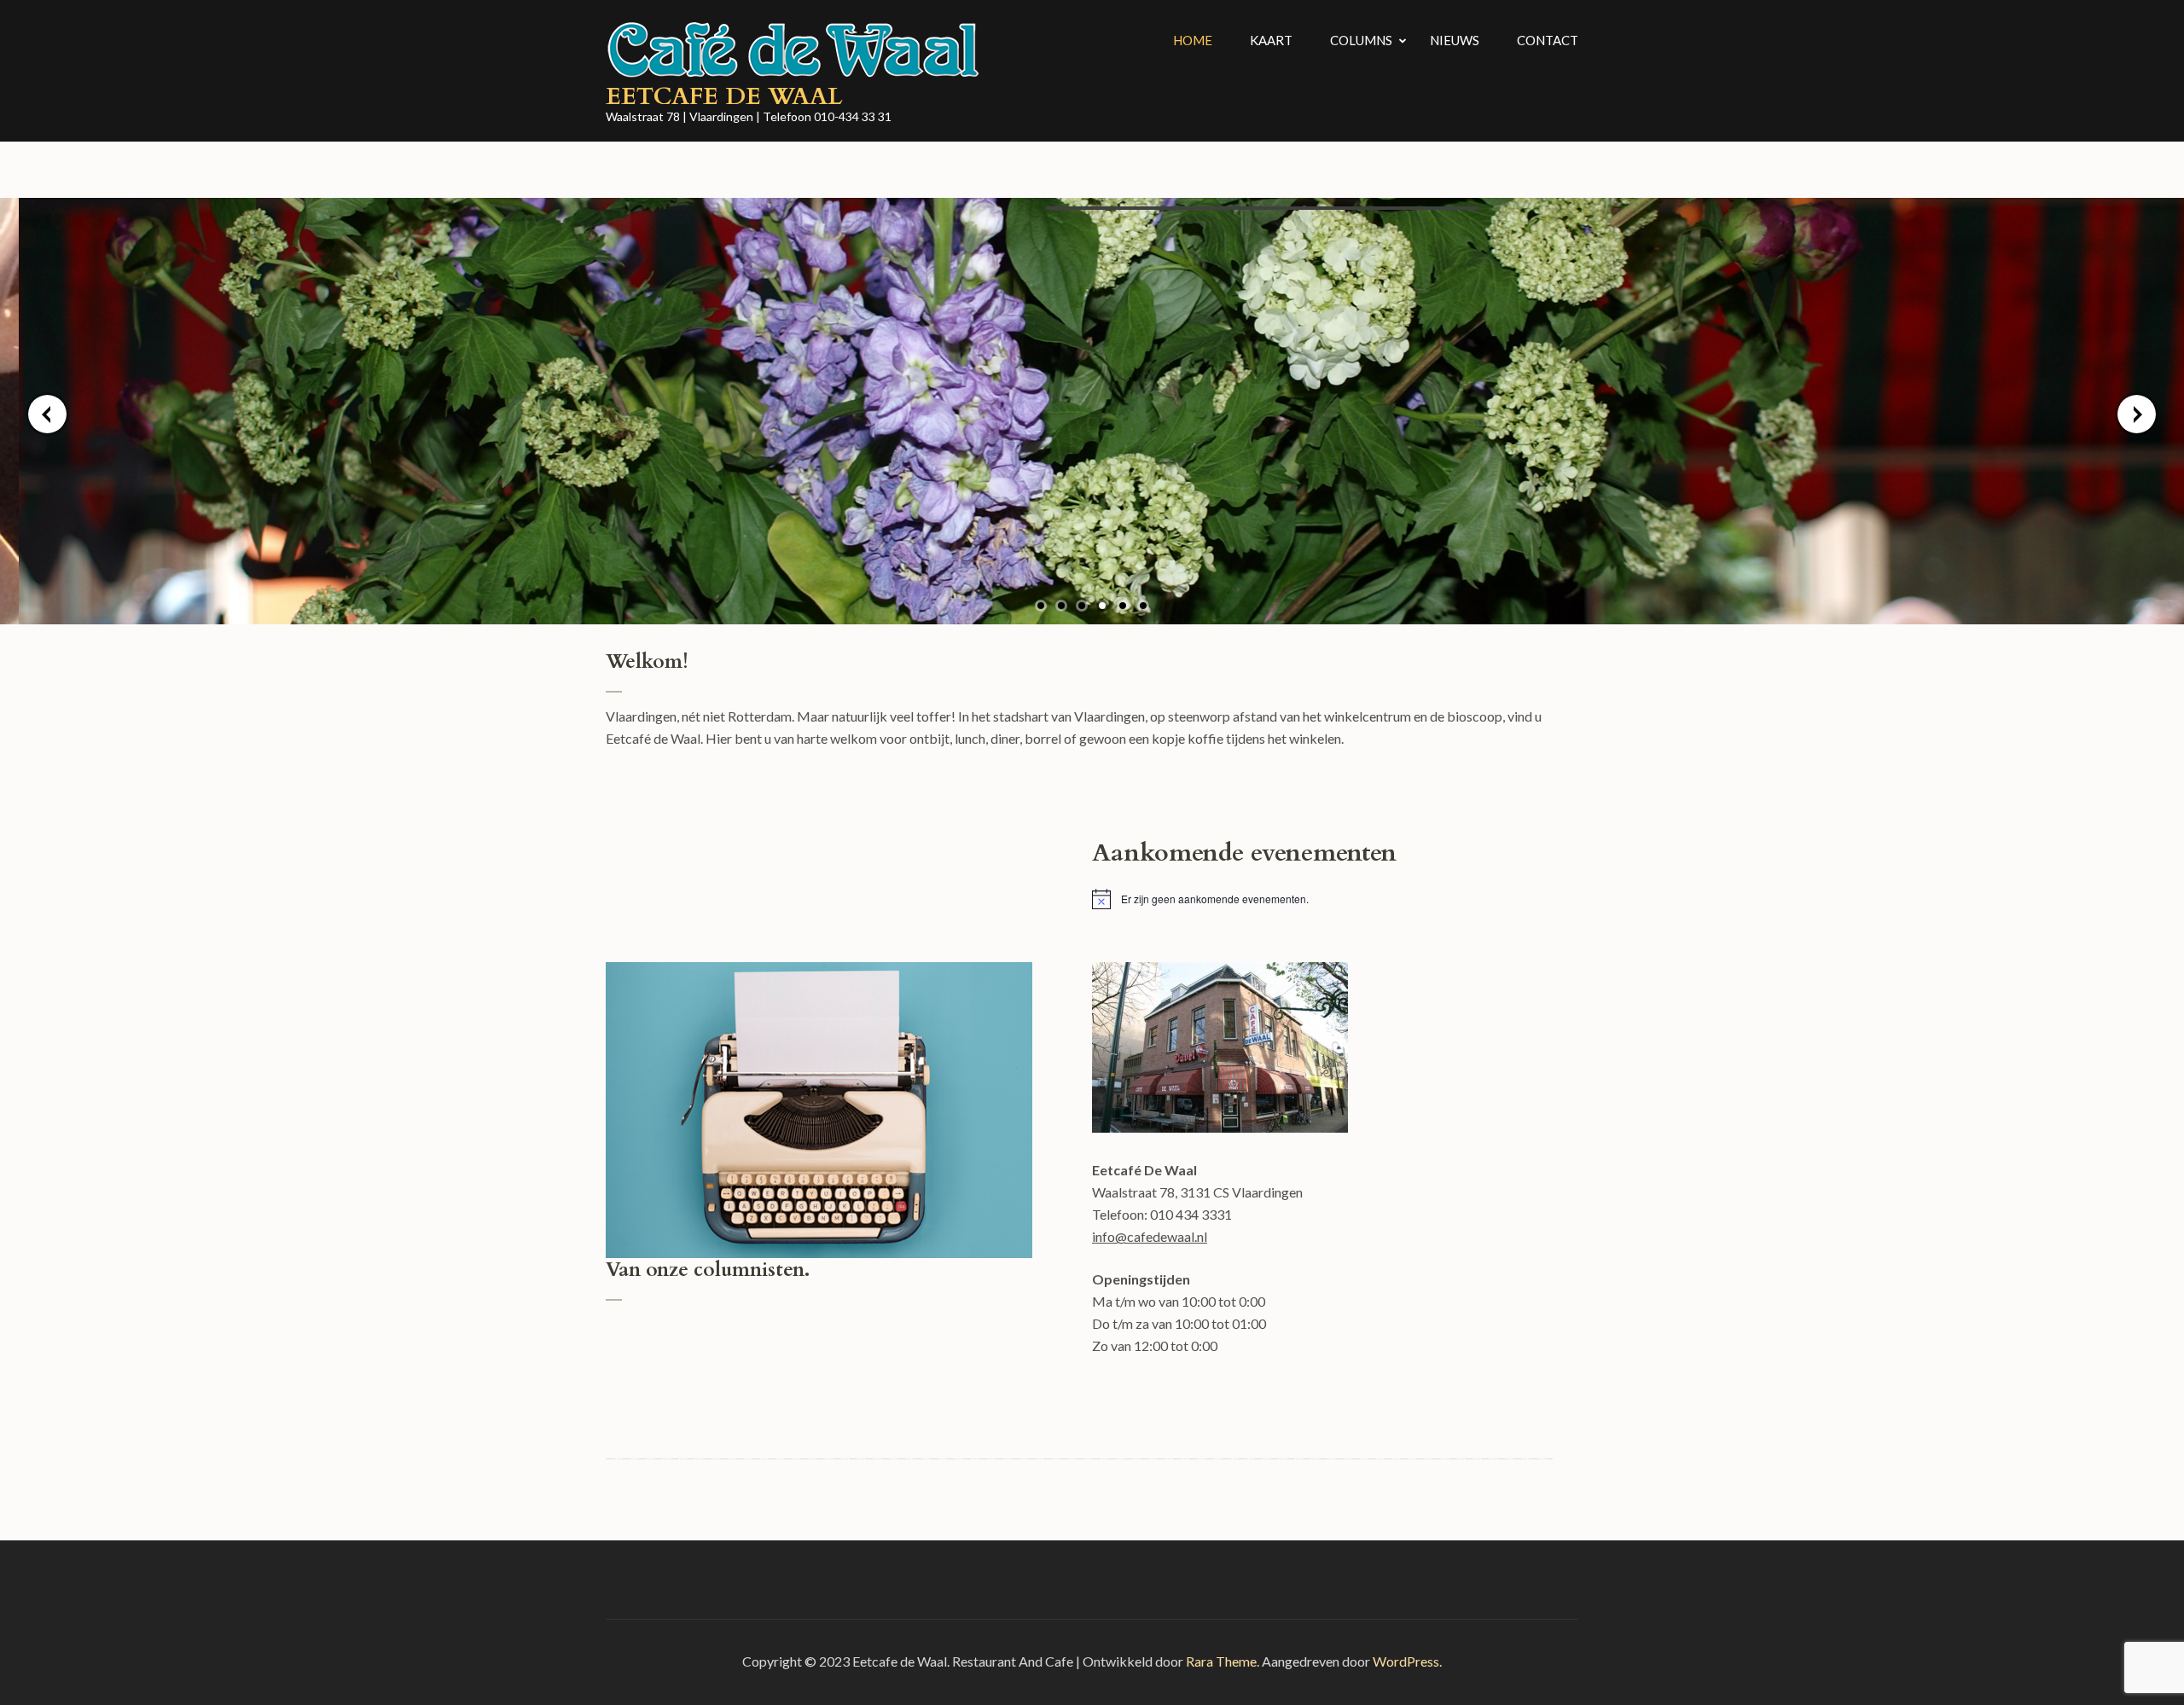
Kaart (1271, 40)
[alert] (1322, 899)
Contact (1548, 40)
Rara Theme (1221, 1661)
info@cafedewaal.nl (1150, 1236)
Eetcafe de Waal (724, 96)
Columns (1361, 40)
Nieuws (1455, 40)
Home (1193, 40)
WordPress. (1407, 1661)
